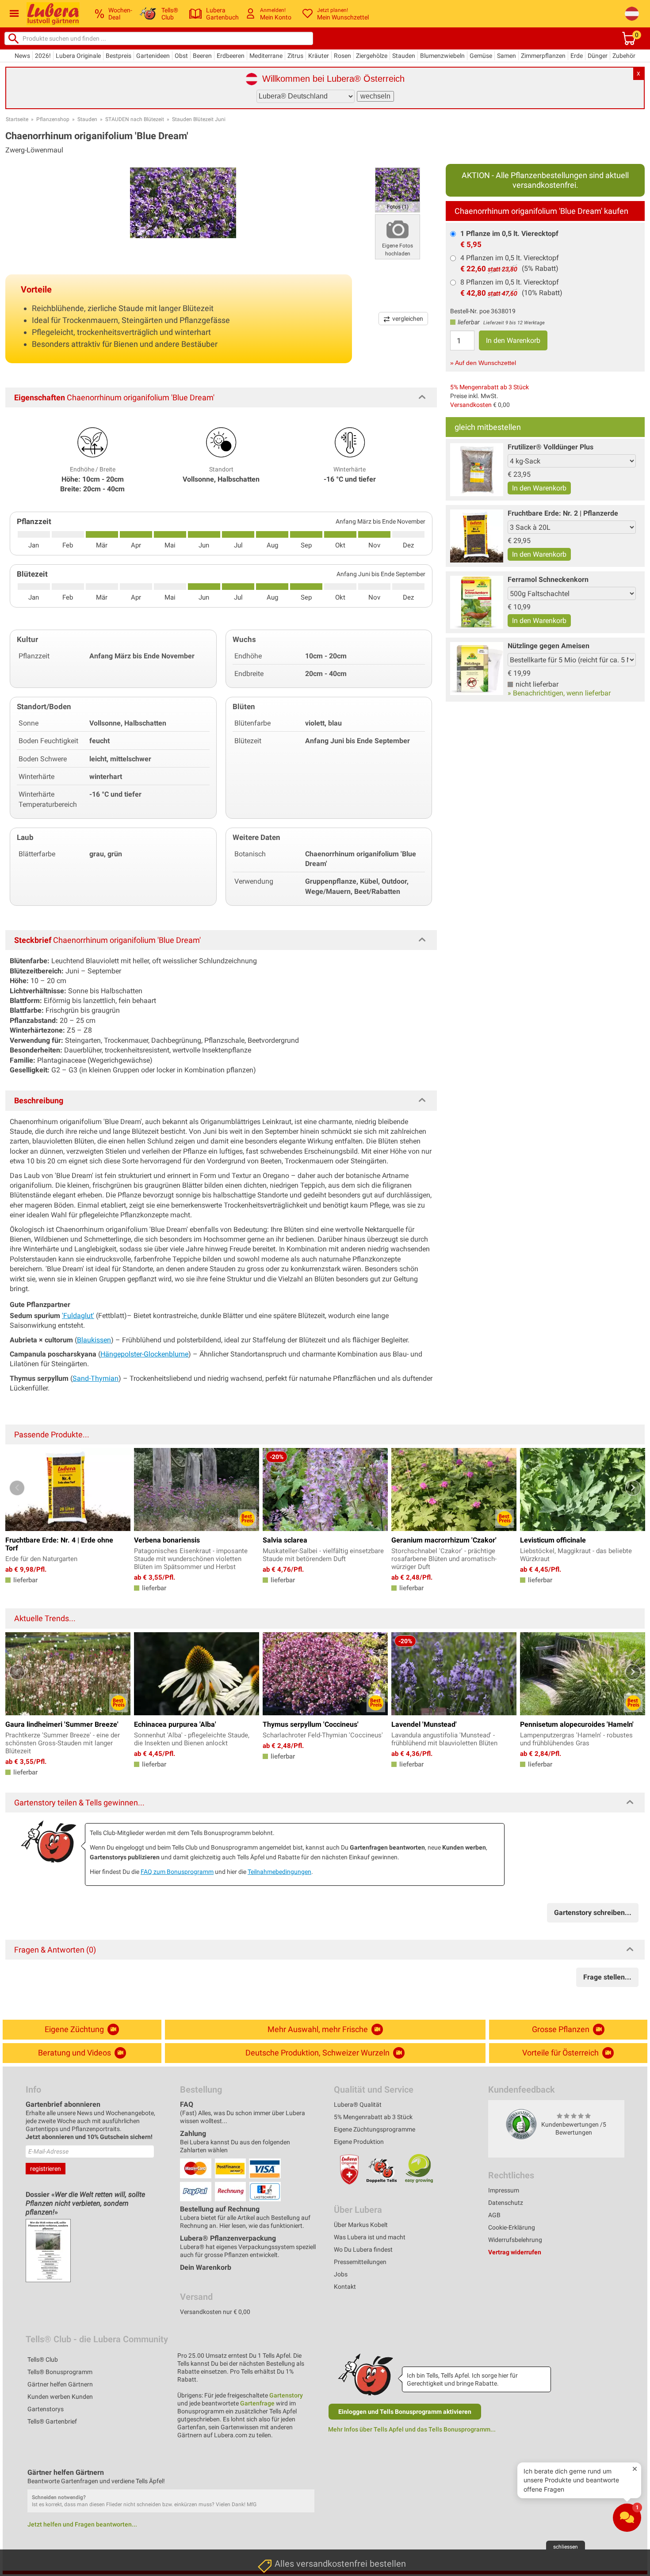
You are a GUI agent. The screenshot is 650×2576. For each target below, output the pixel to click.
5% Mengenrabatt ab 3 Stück (489, 387)
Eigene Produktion (359, 2142)
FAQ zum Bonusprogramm (177, 1872)
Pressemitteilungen (360, 2262)
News (22, 56)
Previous (17, 1488)
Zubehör (624, 56)
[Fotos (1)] (398, 189)
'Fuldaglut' (78, 1316)
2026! (43, 56)
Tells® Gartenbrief (52, 2421)
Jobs (341, 2274)
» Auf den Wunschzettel (483, 363)
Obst (181, 56)
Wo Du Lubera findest (363, 2249)
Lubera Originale (78, 56)
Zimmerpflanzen (543, 56)
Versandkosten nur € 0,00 (215, 2312)
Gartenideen (153, 56)
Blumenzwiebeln (442, 56)
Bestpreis (119, 56)
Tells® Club (43, 2359)
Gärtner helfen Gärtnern (60, 2384)
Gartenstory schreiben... (593, 1913)
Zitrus (295, 56)
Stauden (404, 56)
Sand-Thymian (96, 1378)
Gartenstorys (46, 2409)
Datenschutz (506, 2203)
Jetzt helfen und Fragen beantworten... (82, 2524)
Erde (577, 56)
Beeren (202, 56)
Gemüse (481, 56)
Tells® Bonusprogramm (60, 2372)
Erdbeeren (231, 56)
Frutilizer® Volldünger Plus (551, 447)
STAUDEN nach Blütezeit (135, 119)
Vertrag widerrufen (515, 2252)
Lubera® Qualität (358, 2105)
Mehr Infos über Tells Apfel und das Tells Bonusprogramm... (412, 2429)
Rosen (342, 56)
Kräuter (319, 56)
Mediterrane (266, 56)
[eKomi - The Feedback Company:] (521, 2124)
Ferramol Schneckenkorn (548, 579)
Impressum (504, 2190)
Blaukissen (94, 1340)
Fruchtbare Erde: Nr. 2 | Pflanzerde (563, 513)
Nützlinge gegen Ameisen (549, 646)
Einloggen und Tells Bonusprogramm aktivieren (405, 2412)
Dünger (598, 56)
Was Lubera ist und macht (370, 2237)
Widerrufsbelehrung (515, 2240)
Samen (507, 56)
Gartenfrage (257, 2403)
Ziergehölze (372, 56)
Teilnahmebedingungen (279, 1872)
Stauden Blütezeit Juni (199, 119)
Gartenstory (286, 2395)
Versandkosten (471, 405)
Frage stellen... (607, 1977)
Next (633, 1488)
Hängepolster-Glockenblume (144, 1354)
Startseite (17, 119)
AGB (494, 2215)
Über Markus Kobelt (361, 2225)
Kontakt (345, 2287)
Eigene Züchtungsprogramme (375, 2129)
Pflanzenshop (53, 119)
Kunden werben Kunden (60, 2397)
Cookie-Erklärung (512, 2227)
